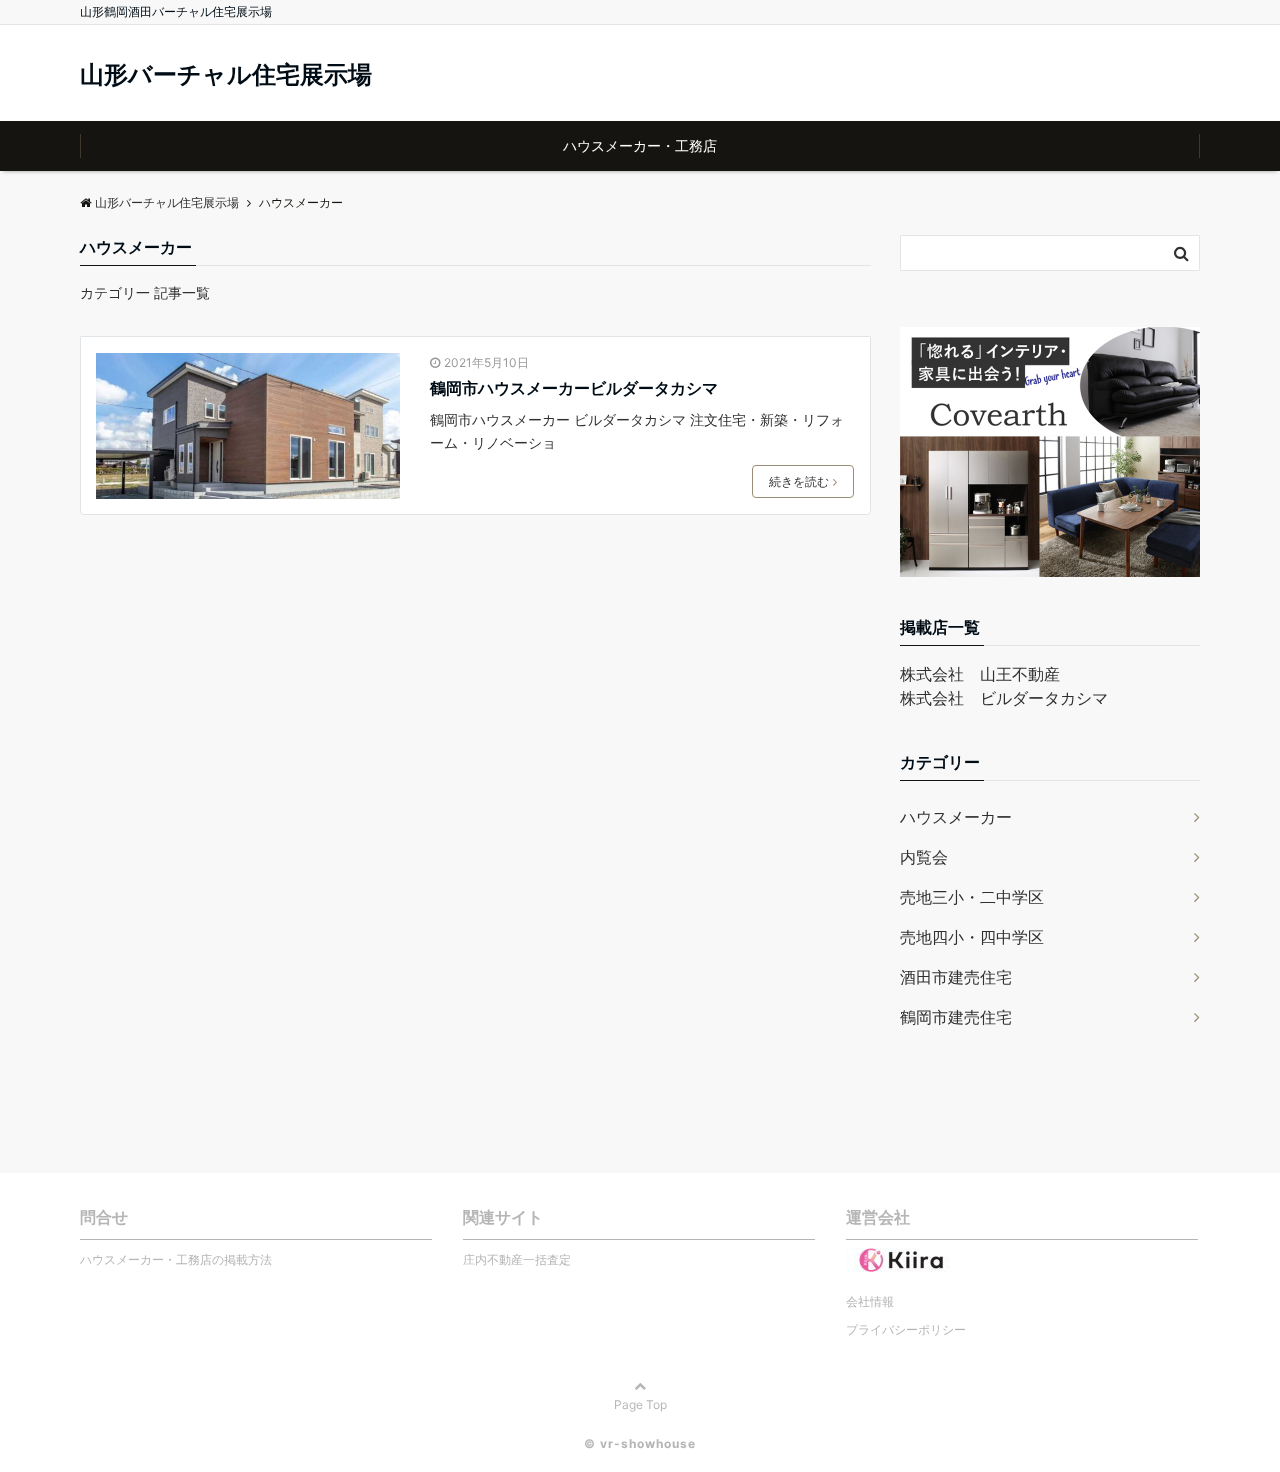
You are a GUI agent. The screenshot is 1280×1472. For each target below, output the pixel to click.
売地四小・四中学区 (972, 937)
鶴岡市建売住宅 (956, 1017)
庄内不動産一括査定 (517, 1259)
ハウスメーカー (956, 817)
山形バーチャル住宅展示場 (226, 75)
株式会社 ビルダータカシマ (1004, 698)
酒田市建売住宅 (956, 977)
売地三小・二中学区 (972, 897)
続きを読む (799, 481)
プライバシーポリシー (906, 1329)
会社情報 (870, 1301)
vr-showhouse (648, 1443)
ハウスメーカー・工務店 (640, 145)
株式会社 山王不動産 (980, 674)
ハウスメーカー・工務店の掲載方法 (176, 1259)
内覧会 (924, 857)
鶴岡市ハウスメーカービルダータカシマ (574, 388)
